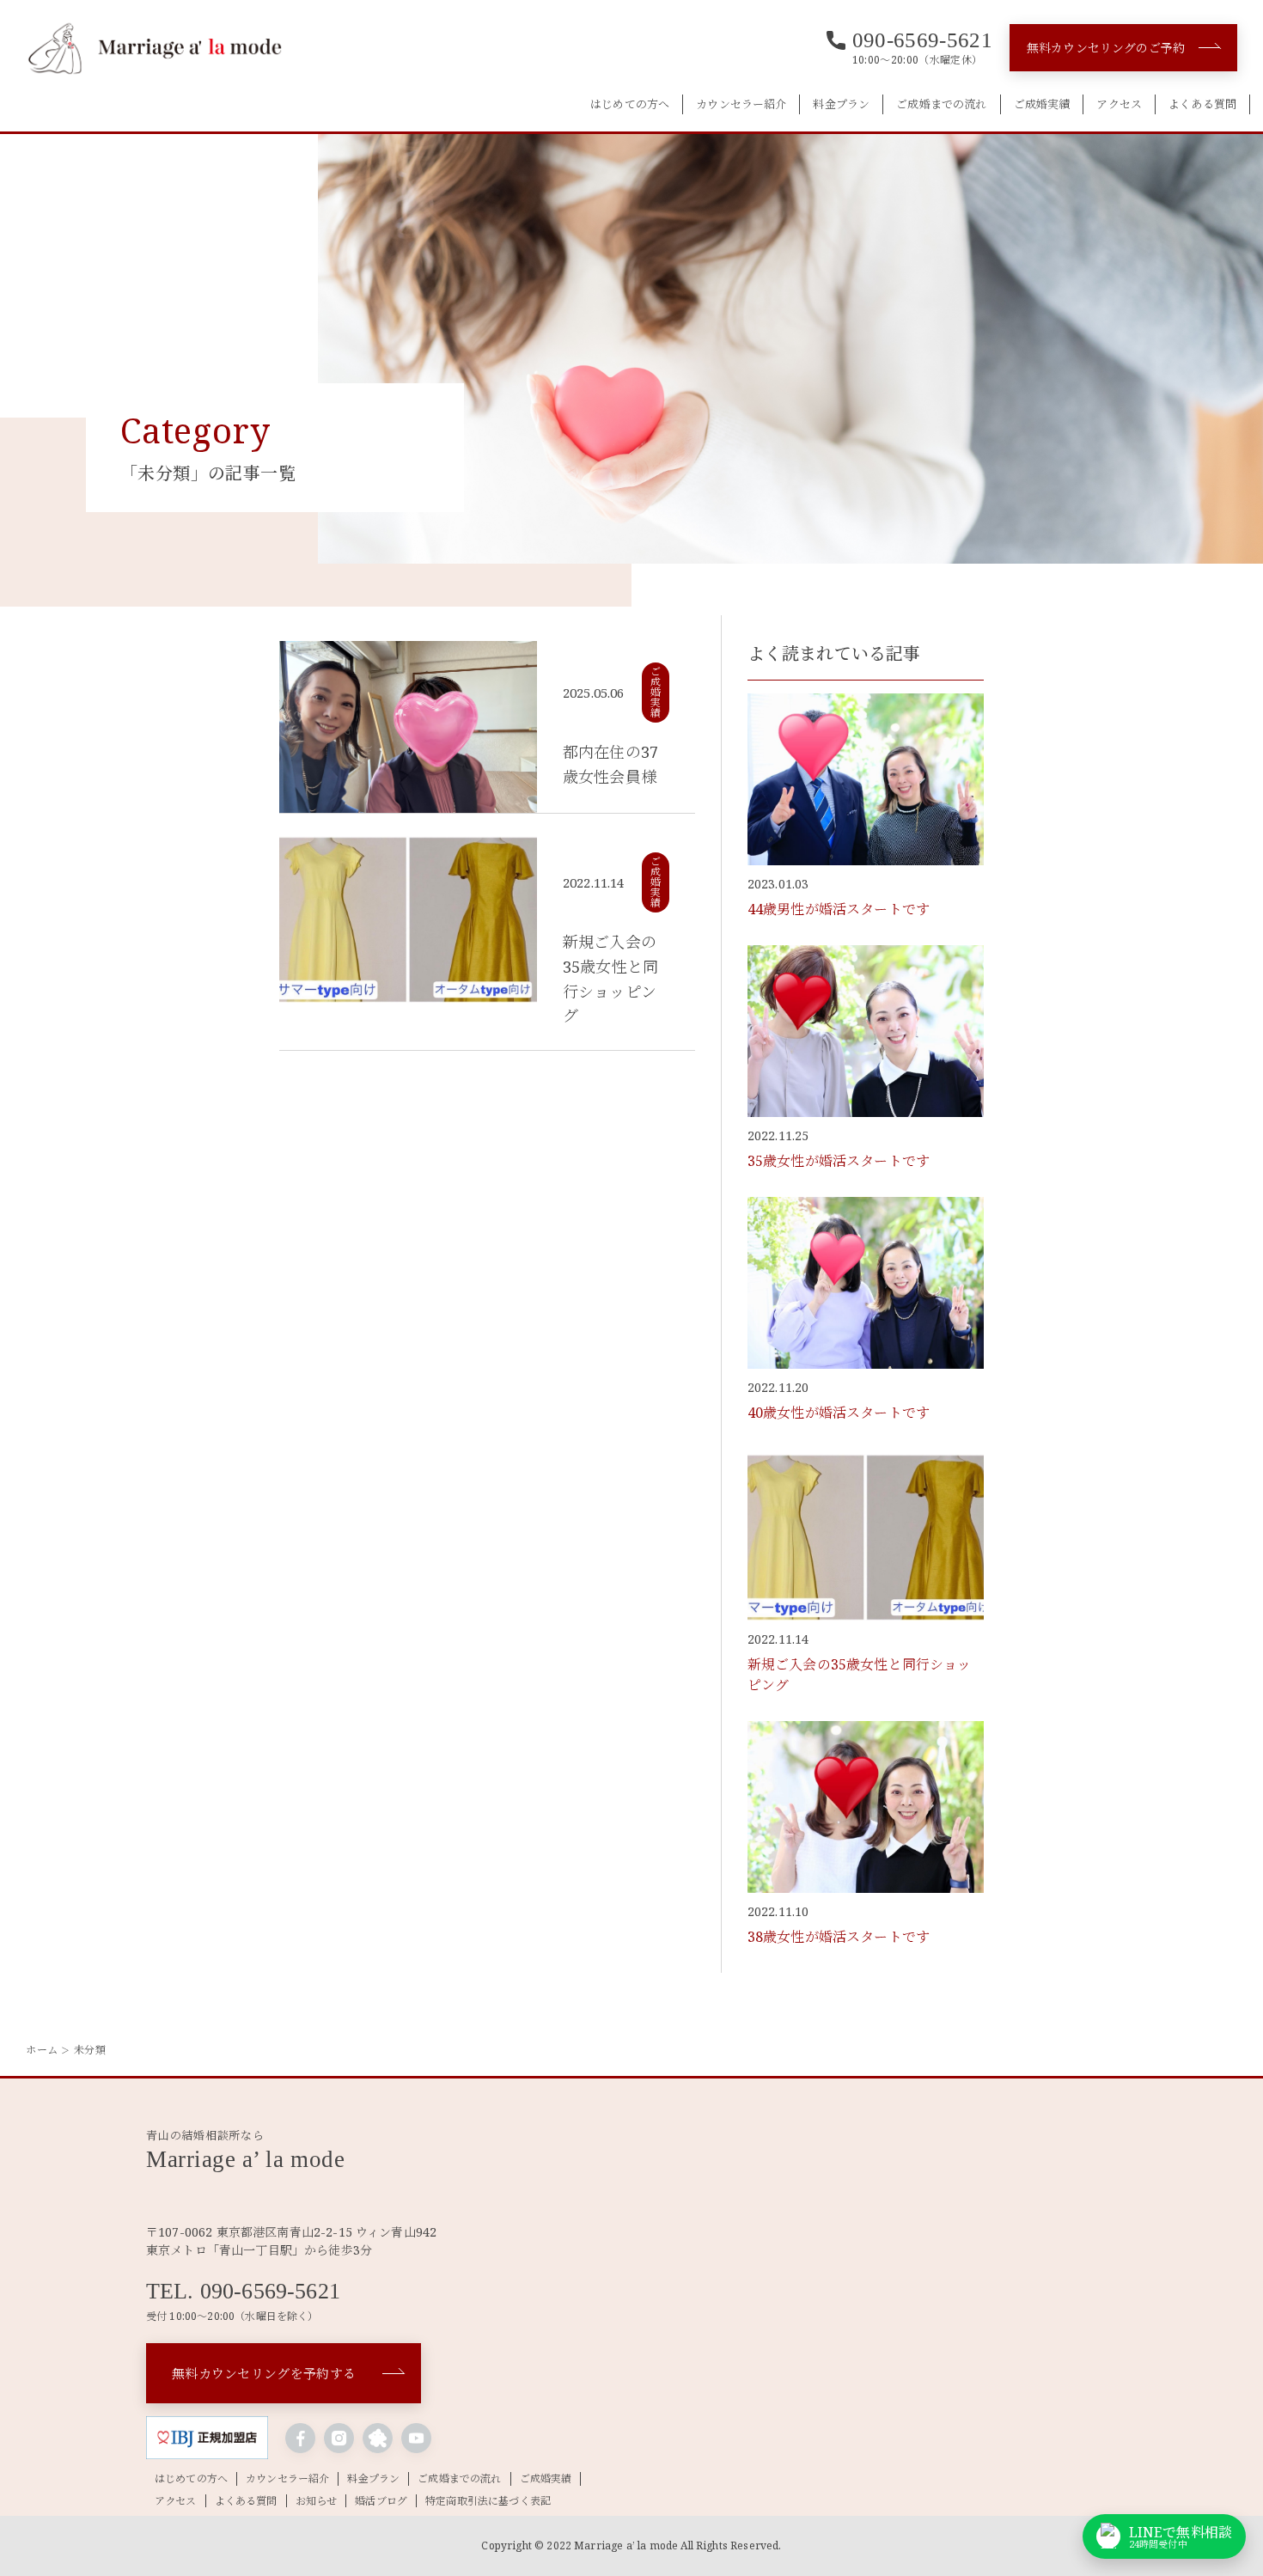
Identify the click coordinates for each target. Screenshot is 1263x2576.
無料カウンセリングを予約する (264, 2373)
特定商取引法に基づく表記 (488, 2501)
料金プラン (841, 104)
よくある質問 (1202, 104)
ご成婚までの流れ (941, 104)
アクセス (1119, 104)
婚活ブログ (381, 2501)
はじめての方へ (630, 104)
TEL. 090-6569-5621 (243, 2292)
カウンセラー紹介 (741, 104)
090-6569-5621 (922, 40)
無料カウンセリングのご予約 (1106, 48)
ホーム (42, 2050)
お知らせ (317, 2501)
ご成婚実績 (1042, 104)
